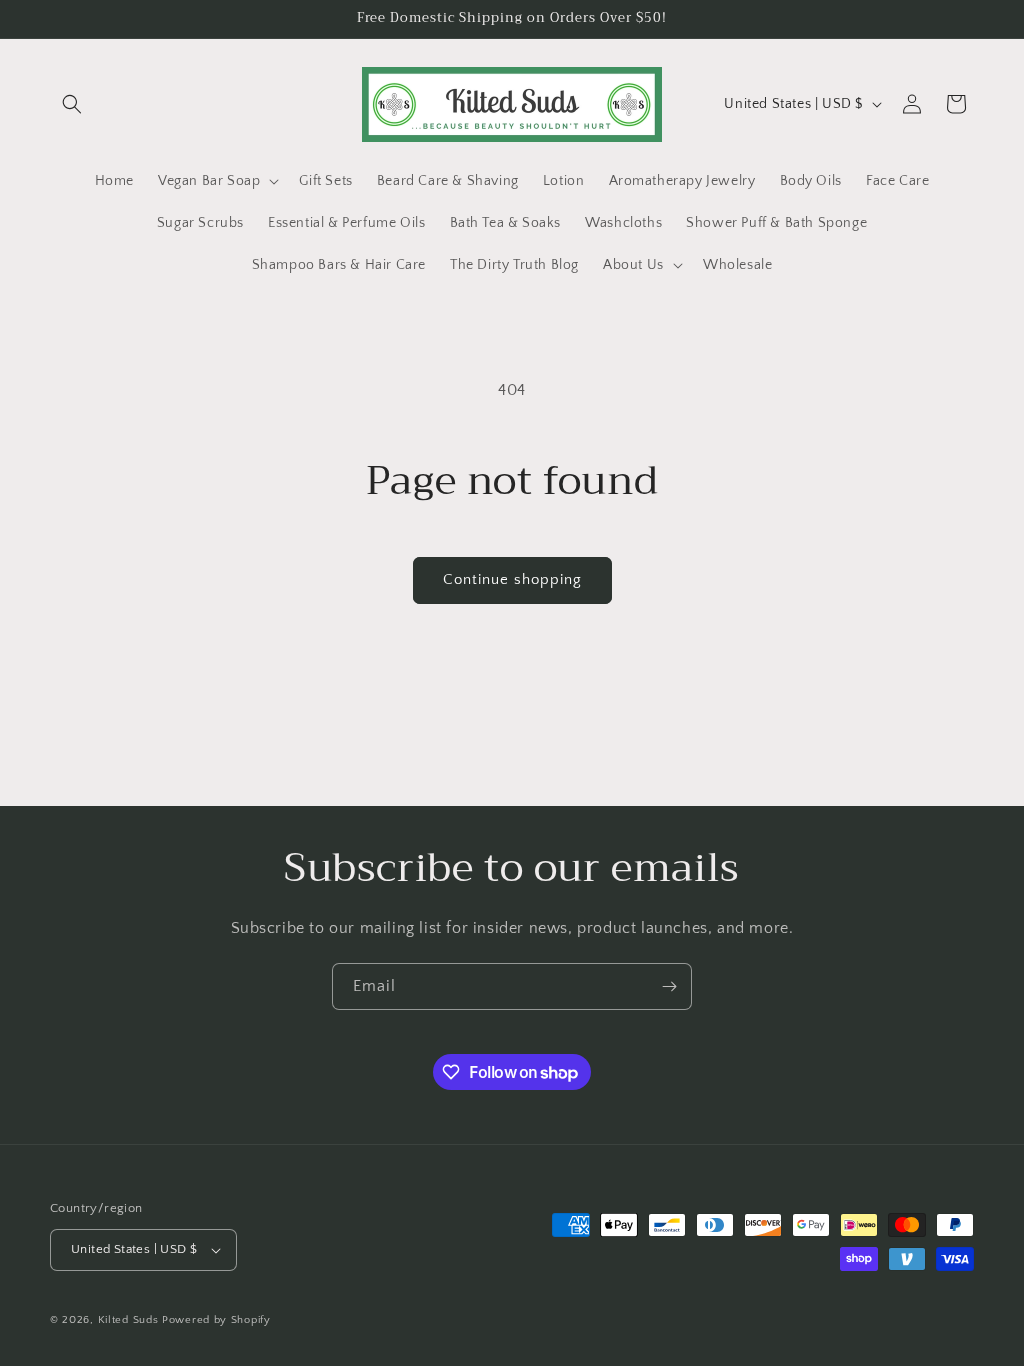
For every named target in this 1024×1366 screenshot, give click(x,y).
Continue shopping (512, 579)
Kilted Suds (128, 1320)
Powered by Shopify (216, 1320)
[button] (72, 104)
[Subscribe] (669, 986)
